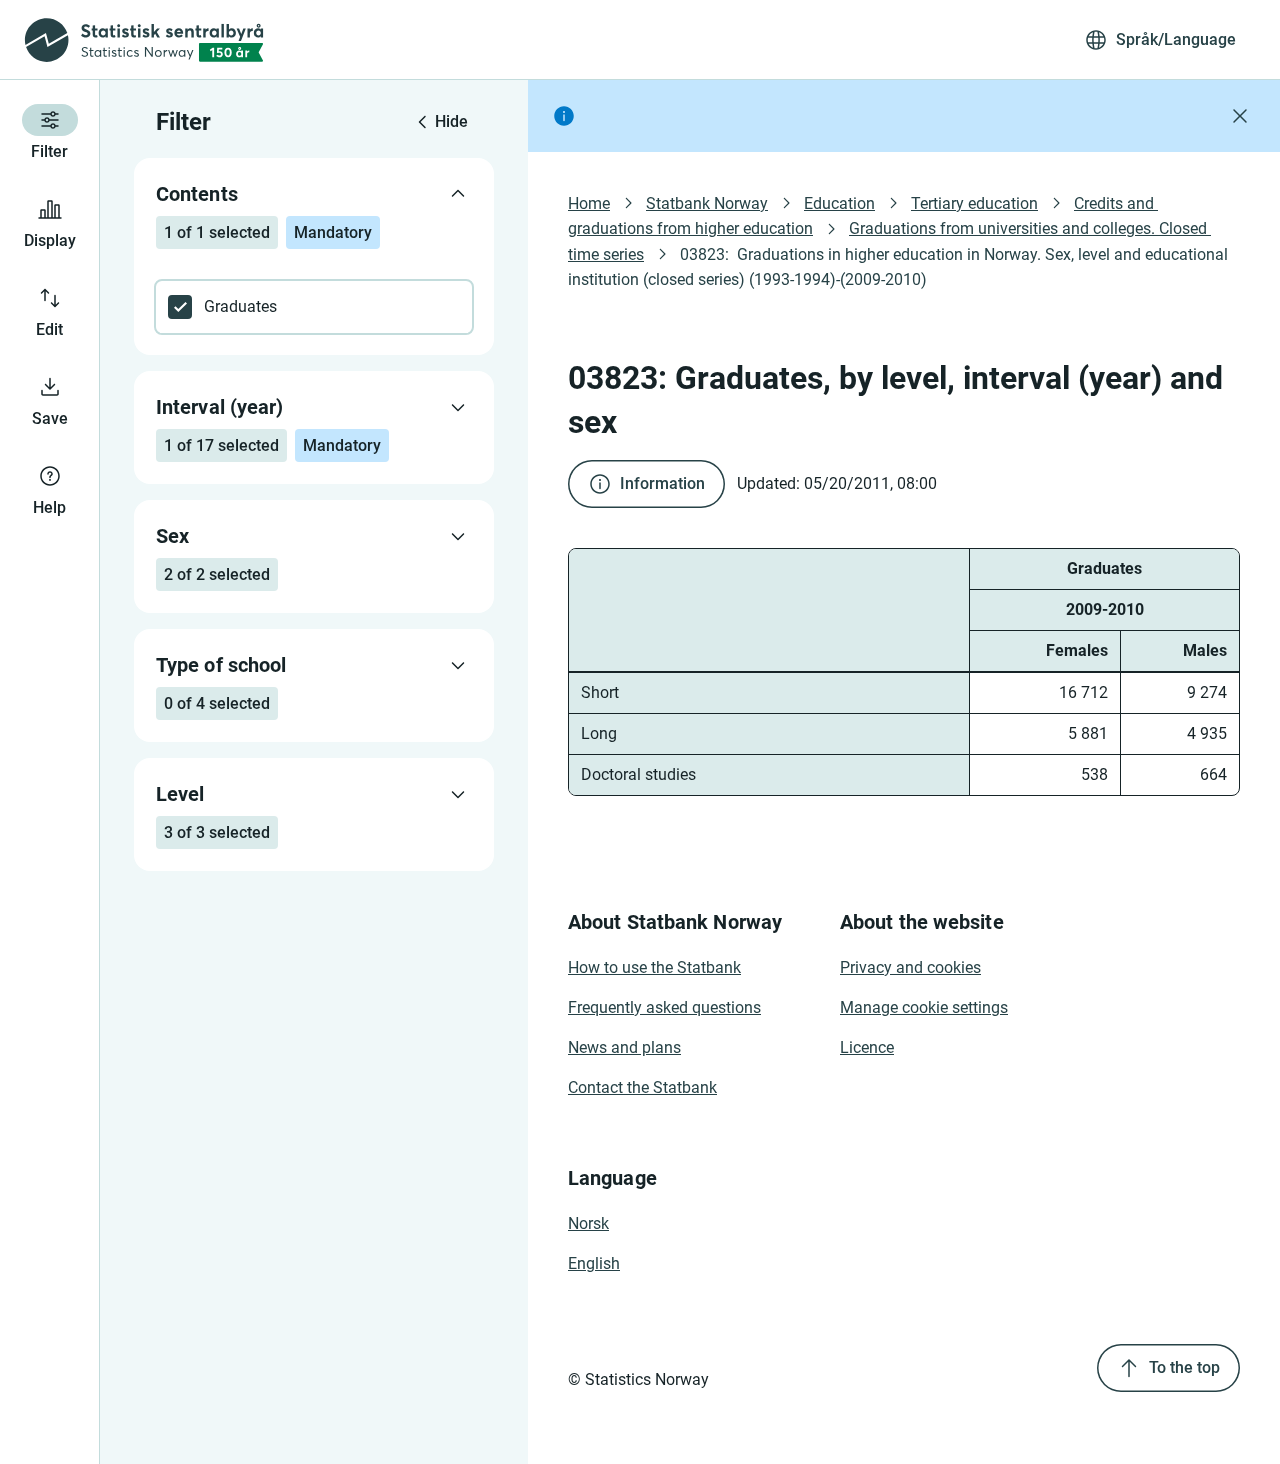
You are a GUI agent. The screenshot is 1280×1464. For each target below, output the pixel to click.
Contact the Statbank (642, 1087)
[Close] (1240, 116)
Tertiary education (974, 203)
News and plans (624, 1047)
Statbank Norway (707, 203)
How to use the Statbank (654, 967)
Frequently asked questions (664, 1007)
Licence (867, 1047)
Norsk (588, 1223)
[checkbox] (314, 307)
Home (589, 203)
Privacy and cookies (910, 967)
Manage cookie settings (924, 1007)
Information (662, 483)
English (594, 1263)
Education (839, 203)
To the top (1184, 1367)
